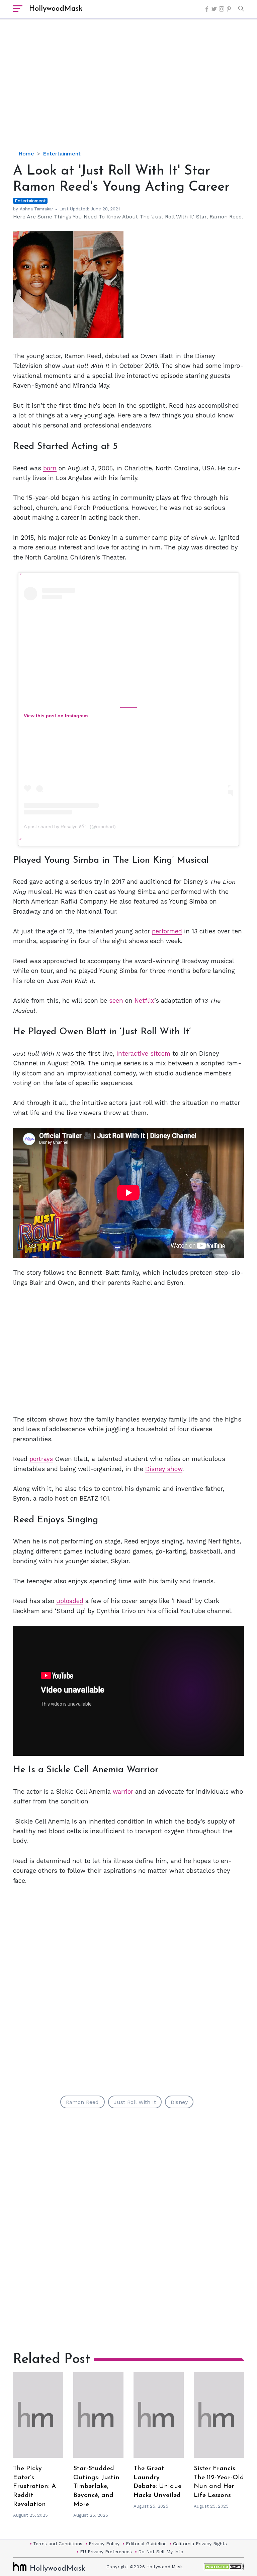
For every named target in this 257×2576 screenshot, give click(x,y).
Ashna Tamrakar (36, 209)
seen (116, 1001)
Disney (179, 2102)
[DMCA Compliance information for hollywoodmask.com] (224, 2567)
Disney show (164, 1469)
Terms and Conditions (58, 2544)
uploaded (70, 1601)
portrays (41, 1459)
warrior (123, 1792)
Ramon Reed (82, 2102)
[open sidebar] (18, 9)
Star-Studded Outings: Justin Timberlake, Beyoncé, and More (96, 2487)
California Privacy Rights (200, 2544)
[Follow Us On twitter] (214, 9)
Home (26, 154)
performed (167, 931)
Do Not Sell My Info (161, 2552)
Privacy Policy (104, 2544)
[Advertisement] (135, 90)
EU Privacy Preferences (106, 2552)
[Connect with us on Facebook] (207, 9)
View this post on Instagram (56, 716)
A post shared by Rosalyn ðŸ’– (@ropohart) (70, 827)
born (50, 468)
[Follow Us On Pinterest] (229, 9)
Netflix (144, 1001)
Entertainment (62, 154)
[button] (239, 9)
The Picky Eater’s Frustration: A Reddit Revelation (34, 2487)
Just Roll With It (135, 2102)
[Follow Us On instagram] (222, 9)
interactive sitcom (143, 1053)
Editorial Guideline (146, 2544)
